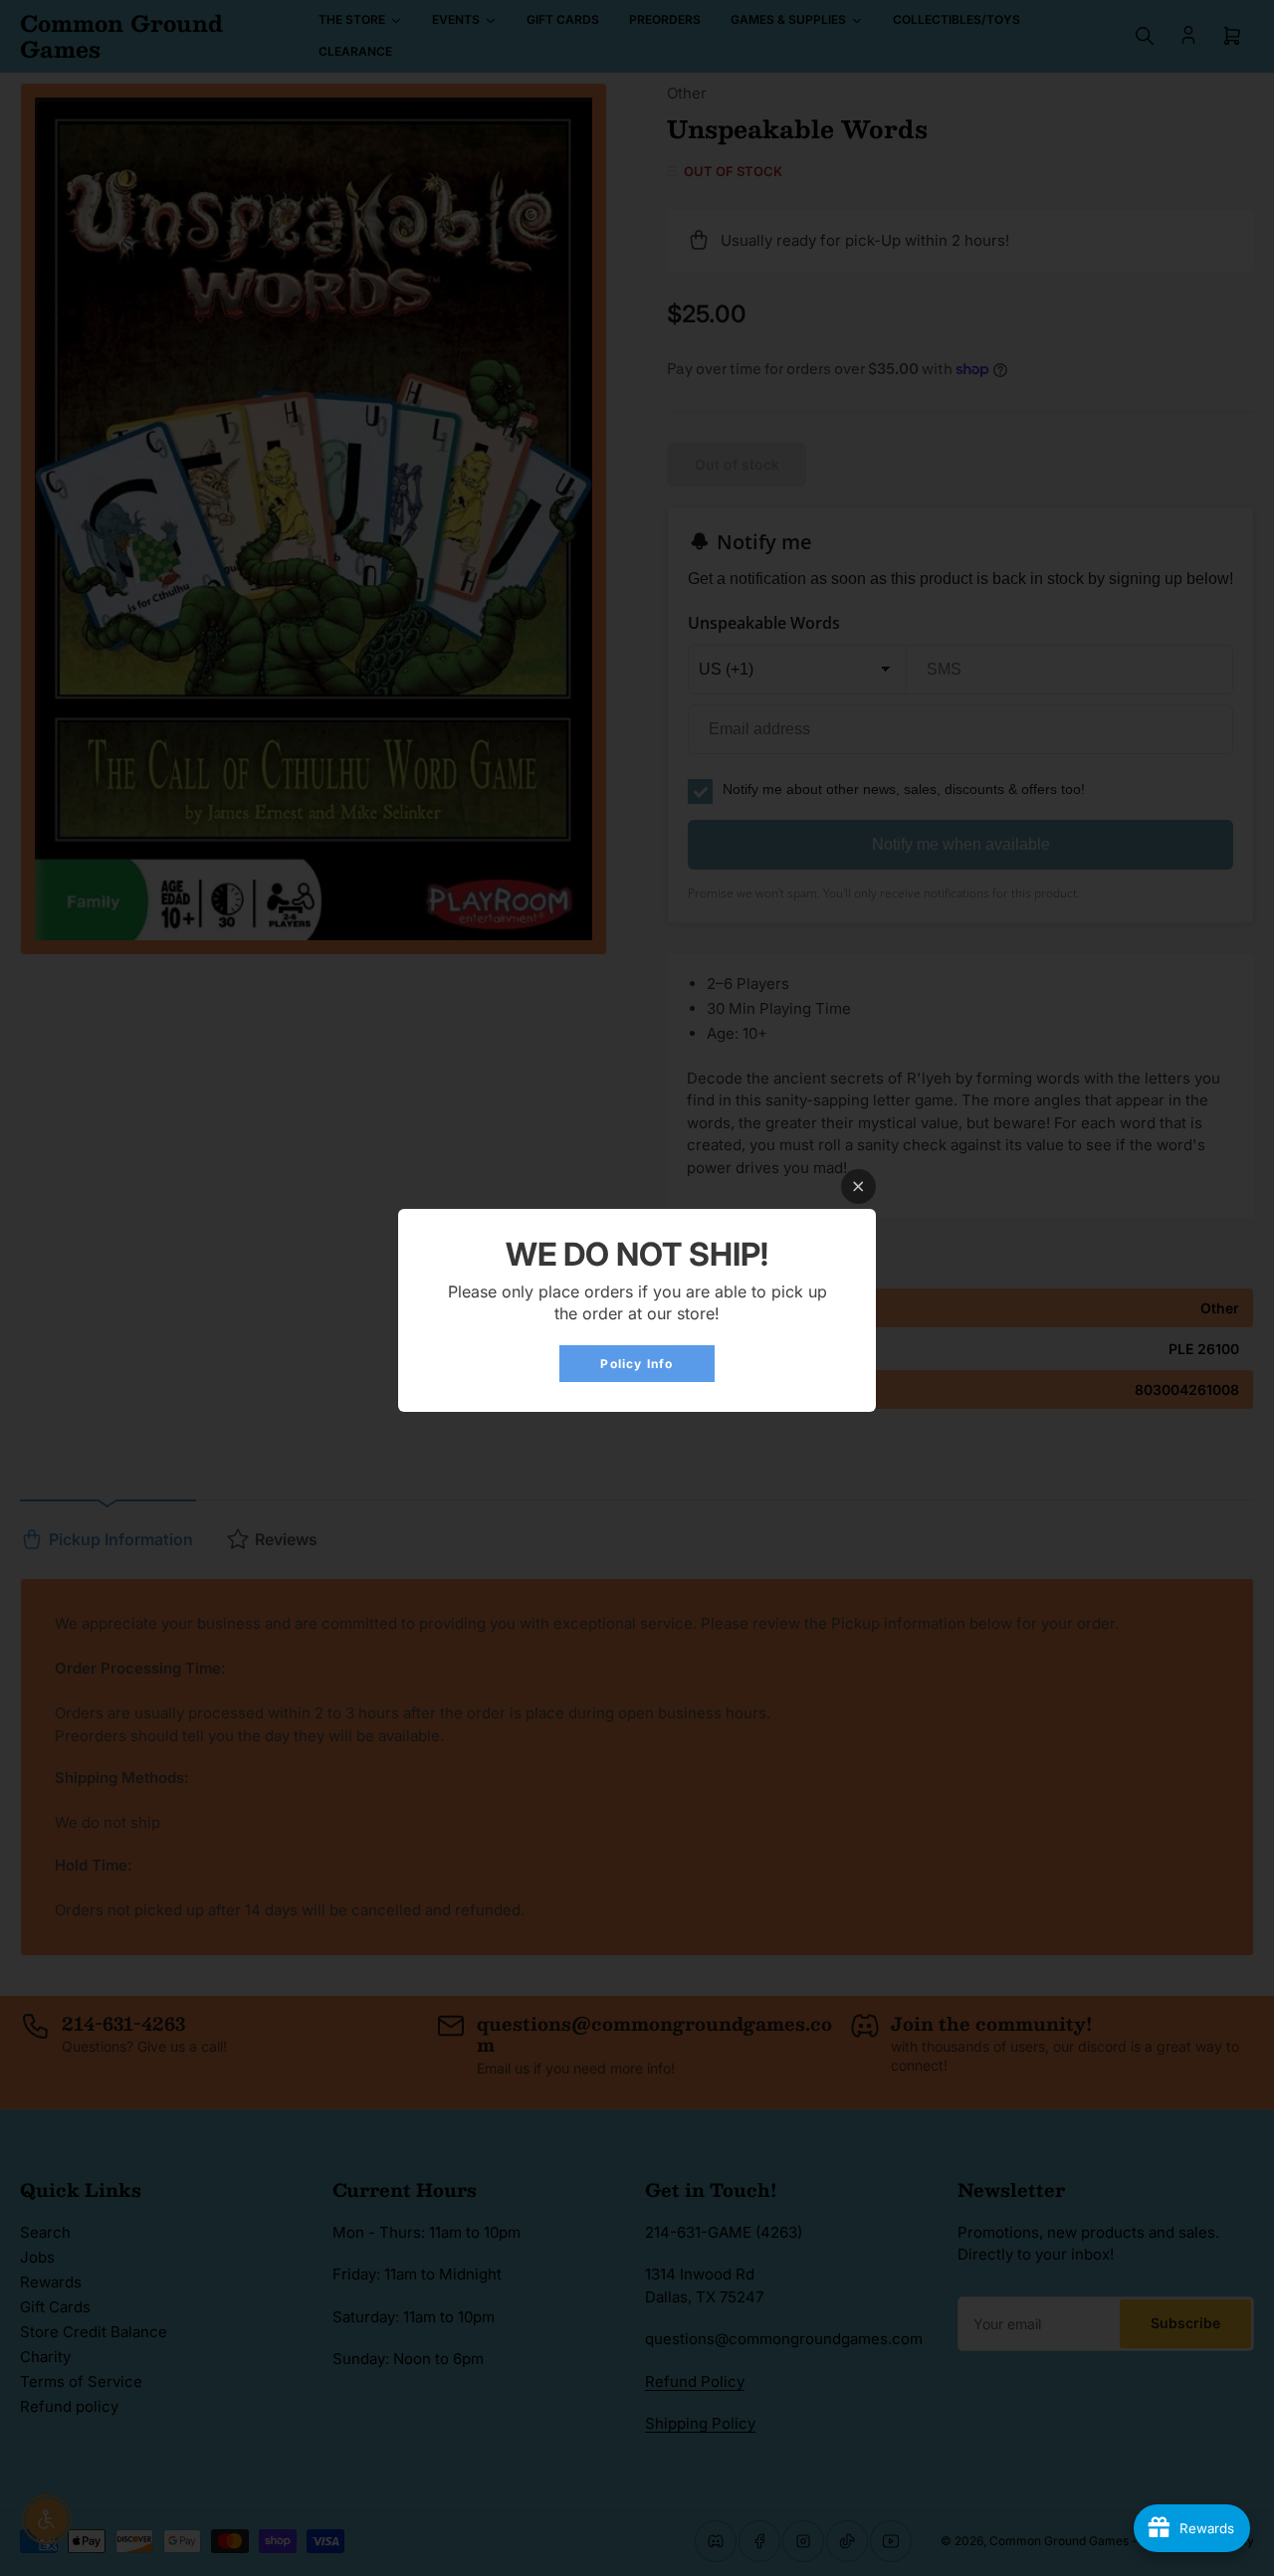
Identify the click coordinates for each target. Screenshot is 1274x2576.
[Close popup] (858, 1187)
